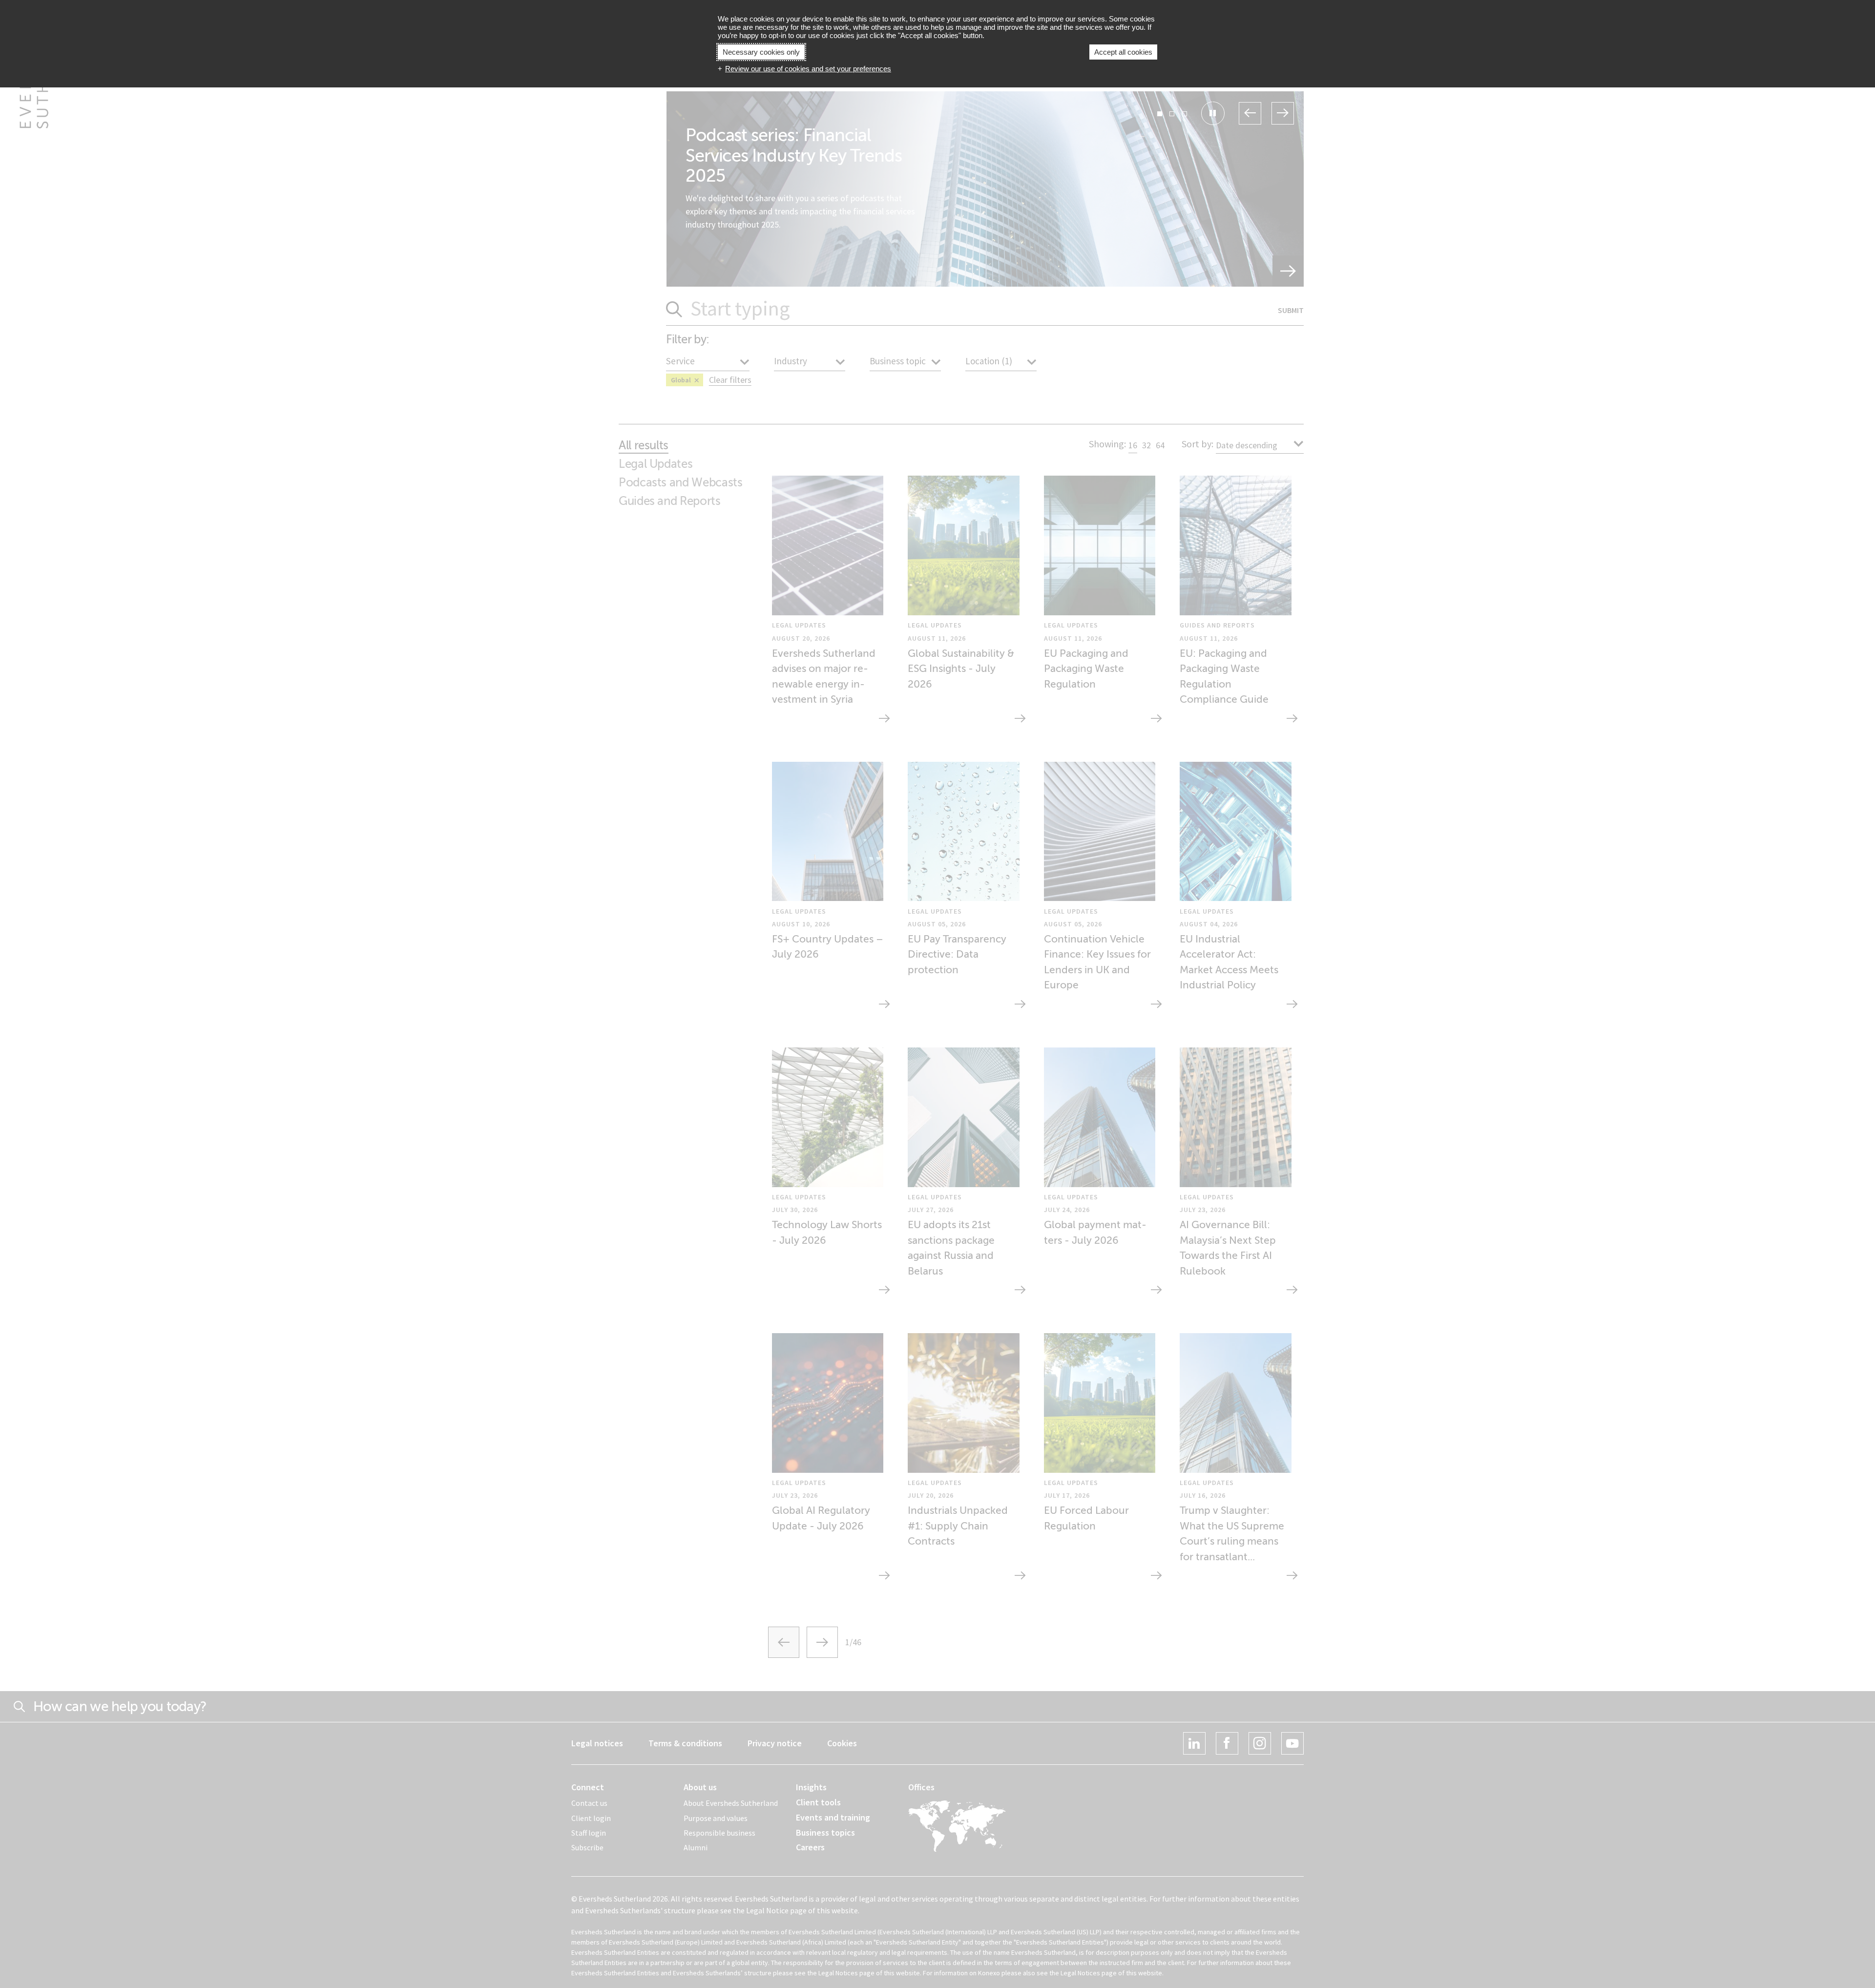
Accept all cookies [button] (1123, 52)
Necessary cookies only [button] (761, 52)
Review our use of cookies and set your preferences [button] (808, 69)
